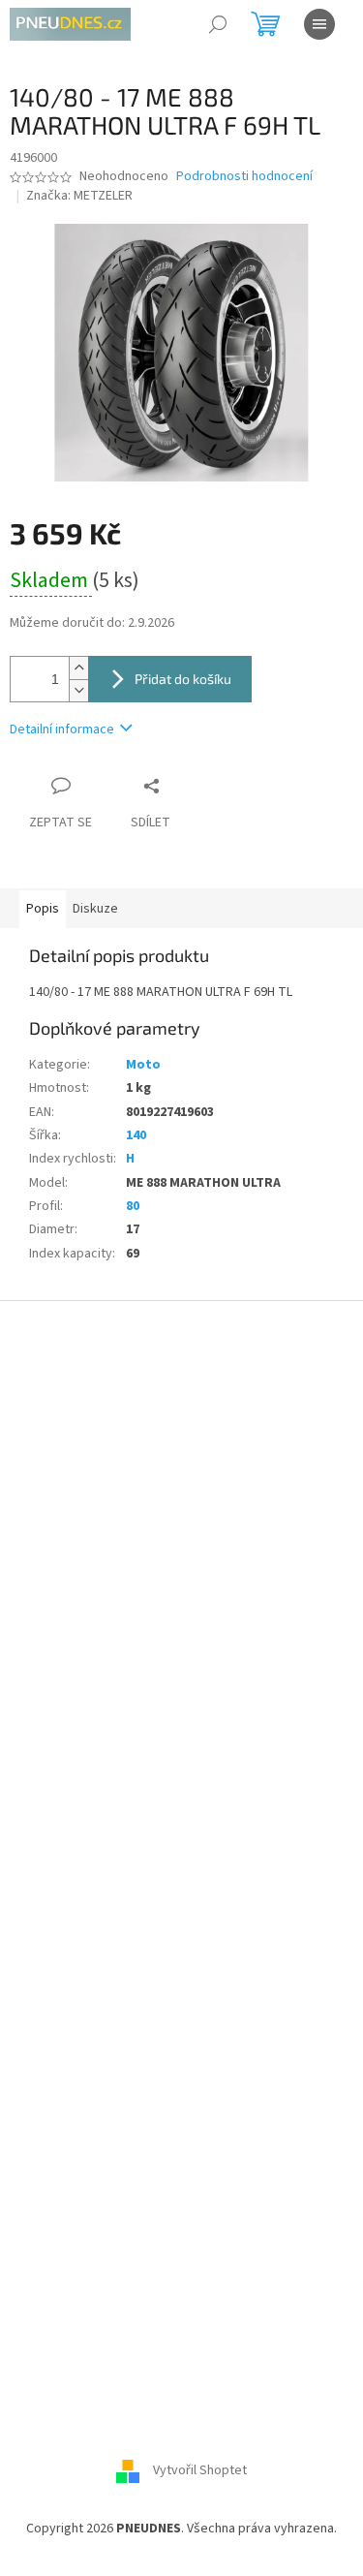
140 (136, 1135)
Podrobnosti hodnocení (244, 177)
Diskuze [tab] (95, 909)
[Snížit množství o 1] (78, 690)
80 (133, 1206)
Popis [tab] (43, 909)
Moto (143, 1065)
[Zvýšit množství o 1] (78, 668)
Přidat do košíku (183, 679)
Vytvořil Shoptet (200, 2471)
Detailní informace (62, 729)
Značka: (79, 196)
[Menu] (319, 24)
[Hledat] (218, 24)
